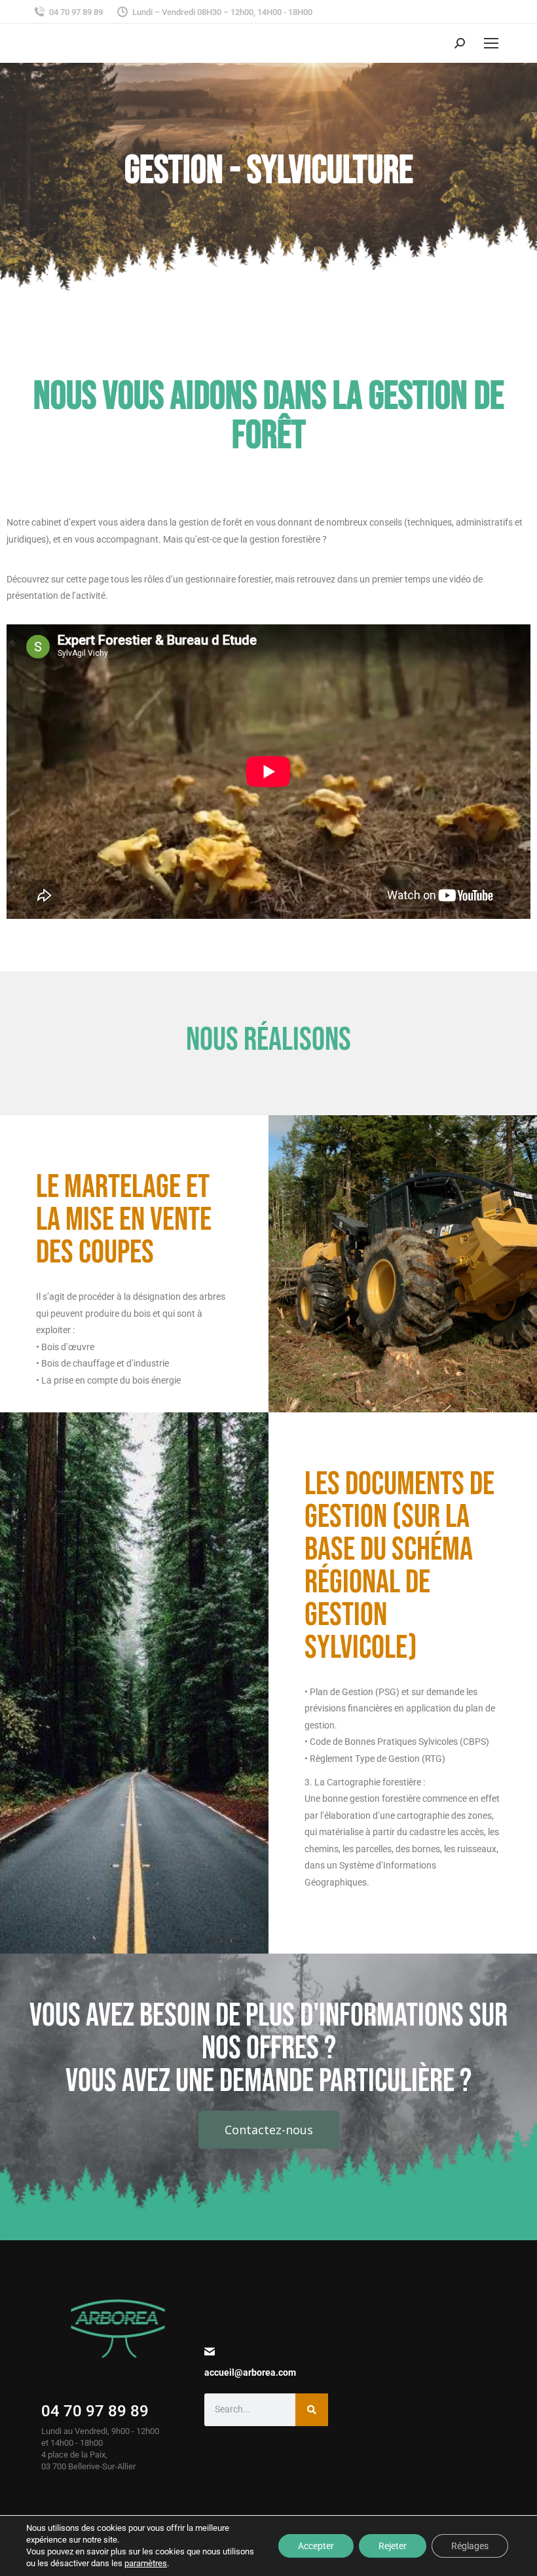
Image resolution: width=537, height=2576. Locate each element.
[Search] (312, 2410)
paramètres (146, 2563)
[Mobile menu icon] (491, 43)
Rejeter (393, 2546)
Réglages (470, 2546)
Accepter (316, 2546)
